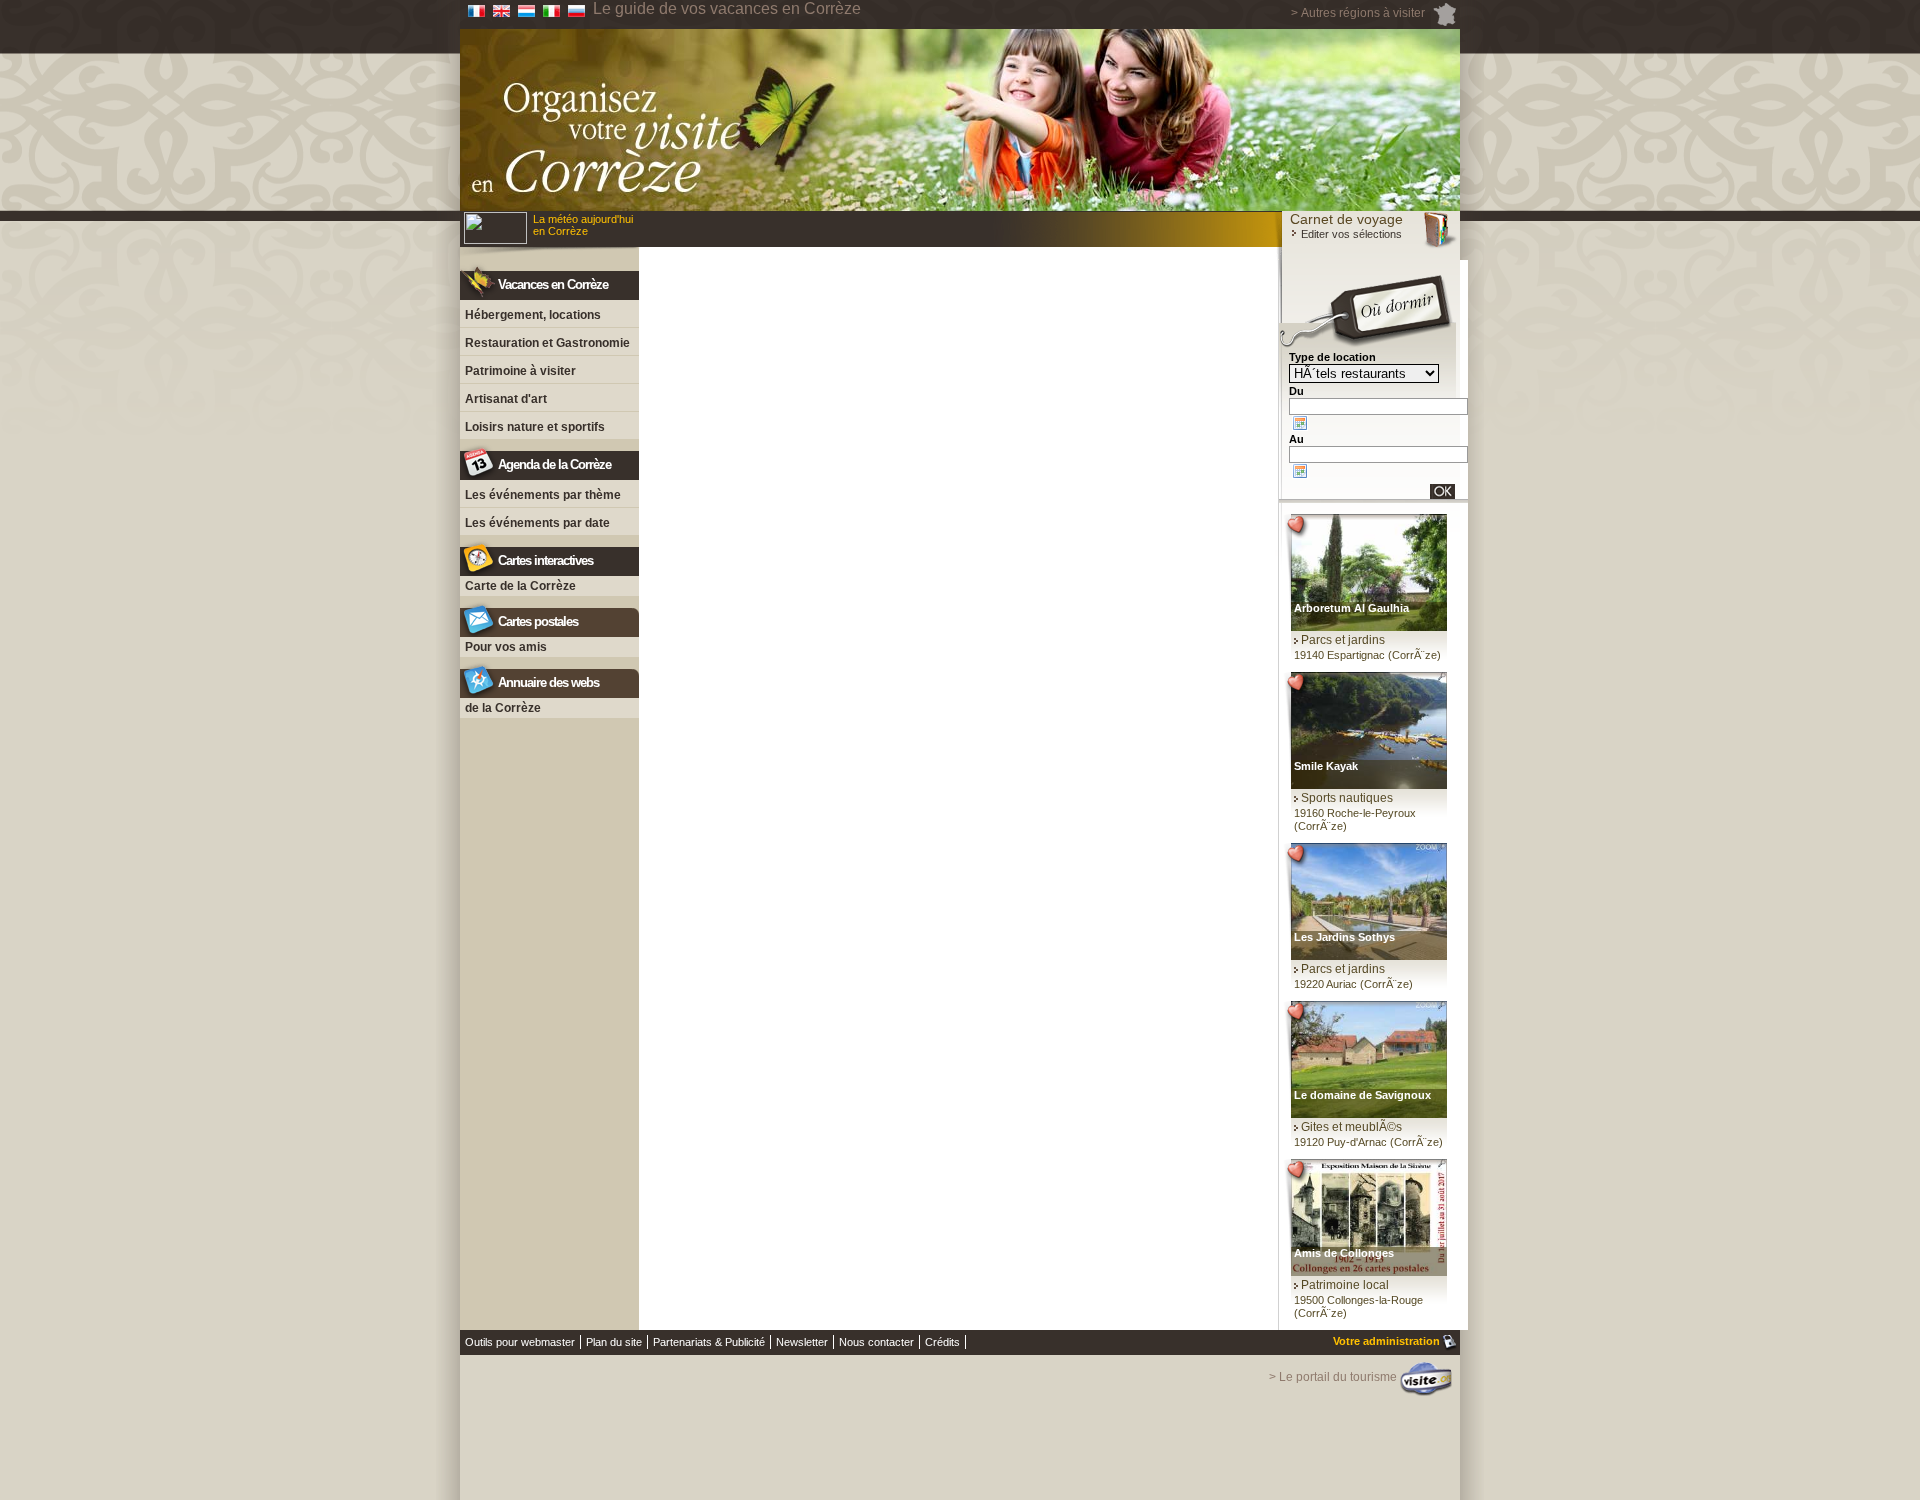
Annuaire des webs (548, 682)
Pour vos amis (506, 647)
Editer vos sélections (1350, 234)
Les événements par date (537, 523)
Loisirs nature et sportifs (535, 427)
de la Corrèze (503, 708)
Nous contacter (876, 1342)
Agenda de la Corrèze (554, 464)
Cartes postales (538, 621)
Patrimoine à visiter (520, 371)
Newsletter (802, 1342)
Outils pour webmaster (520, 1342)
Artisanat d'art (506, 399)
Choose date (1300, 423)
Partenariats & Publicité (709, 1342)
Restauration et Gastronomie (547, 343)
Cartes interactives (545, 560)
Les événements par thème (543, 495)
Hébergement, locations (533, 315)
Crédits (942, 1342)
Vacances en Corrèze (553, 284)
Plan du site (614, 1342)
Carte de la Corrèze (520, 586)
